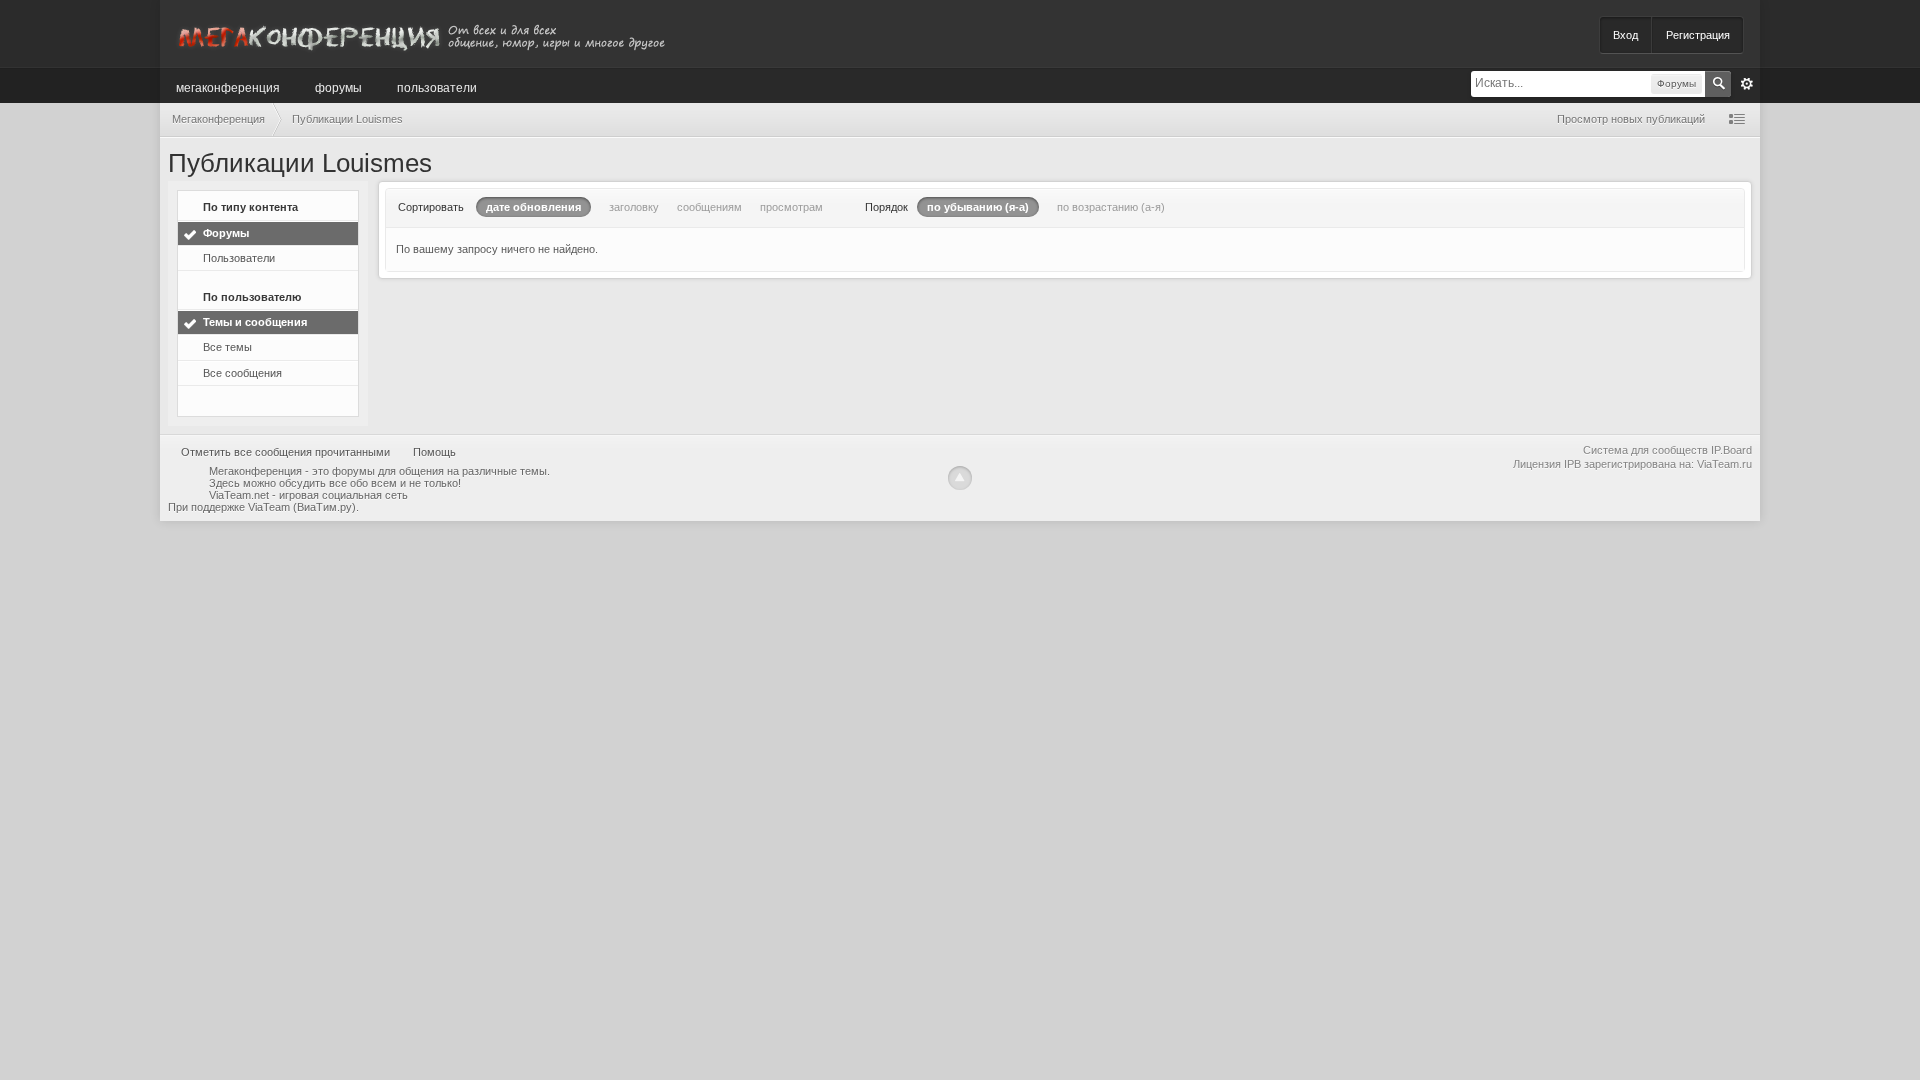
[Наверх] (960, 478)
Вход (1625, 35)
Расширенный (1747, 84)
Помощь (434, 452)
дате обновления (533, 207)
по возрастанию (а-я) (1111, 207)
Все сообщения (242, 373)
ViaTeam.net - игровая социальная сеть (308, 495)
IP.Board (1731, 450)
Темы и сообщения (255, 322)
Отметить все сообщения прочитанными (285, 452)
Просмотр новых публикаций (1631, 119)
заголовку (634, 207)
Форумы (338, 86)
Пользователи (437, 86)
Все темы (227, 347)
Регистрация (1698, 35)
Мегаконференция (228, 86)
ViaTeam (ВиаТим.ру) (302, 507)
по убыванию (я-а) (978, 207)
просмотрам (791, 207)
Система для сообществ (1645, 450)
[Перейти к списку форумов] (420, 33)
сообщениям (709, 207)
